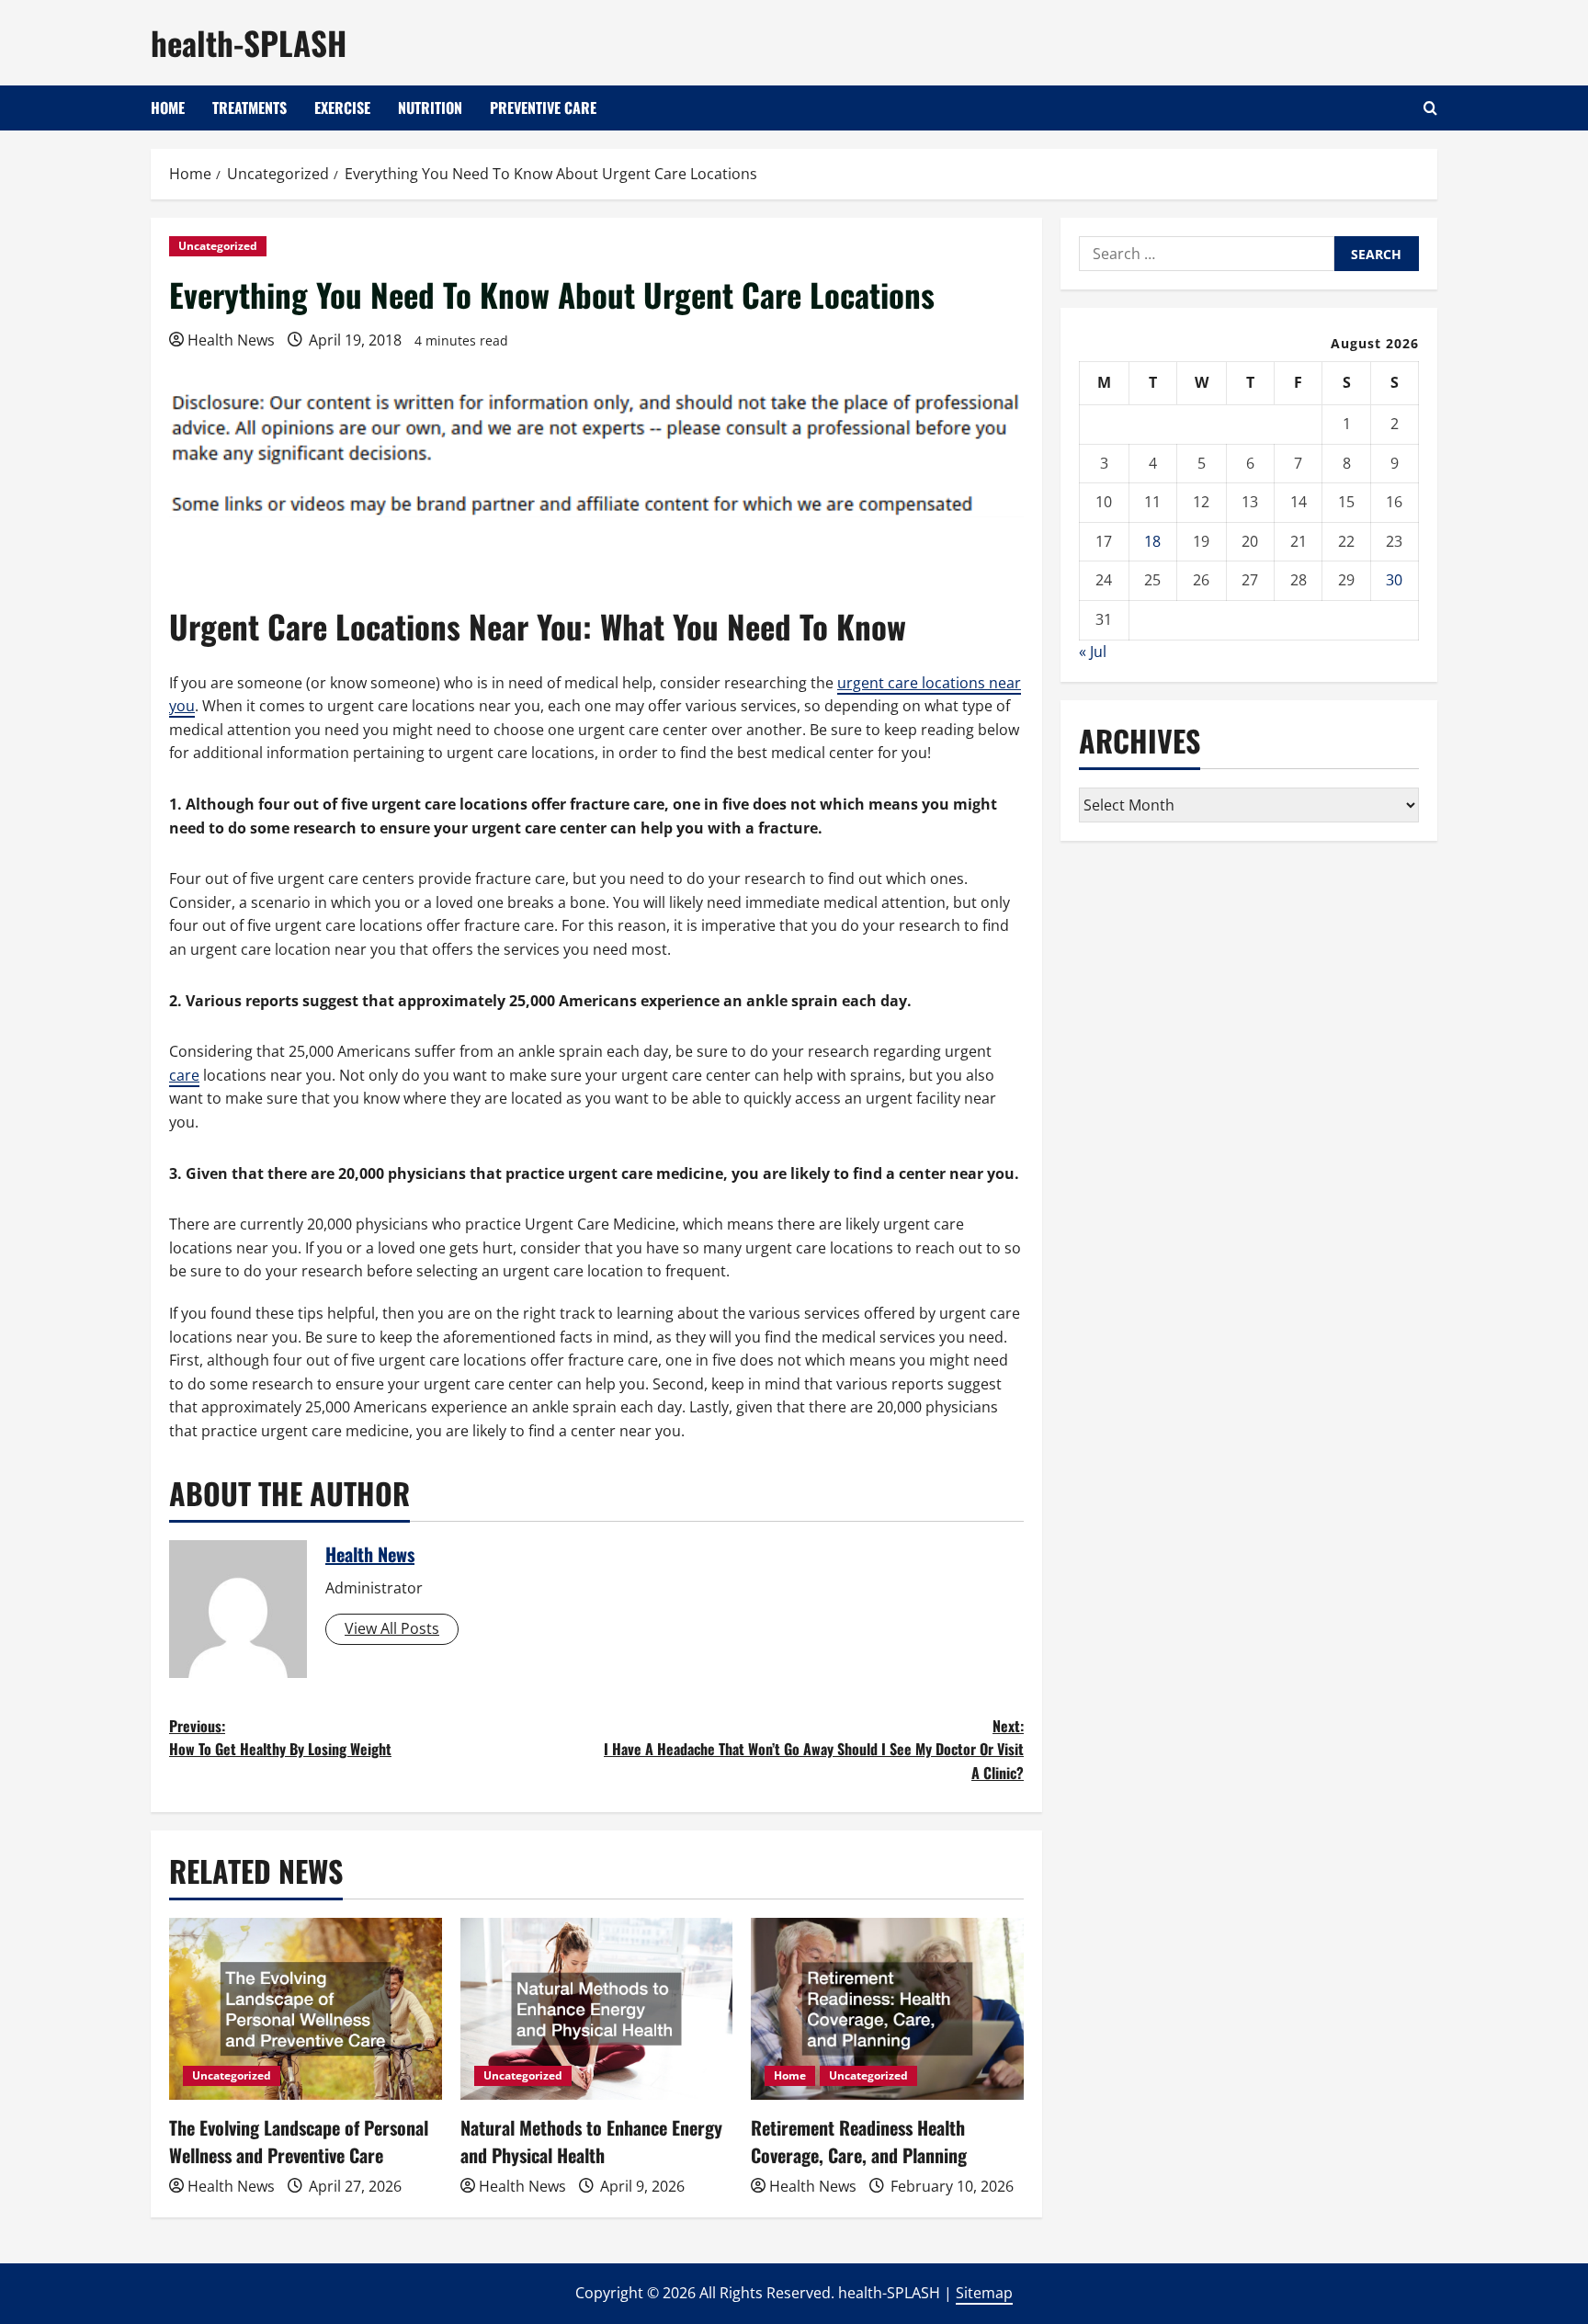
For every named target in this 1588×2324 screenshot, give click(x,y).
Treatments (250, 108)
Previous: (280, 1738)
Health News (231, 340)
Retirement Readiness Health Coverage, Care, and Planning (859, 2141)
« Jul (1093, 652)
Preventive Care (543, 108)
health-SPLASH (249, 42)
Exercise (342, 108)
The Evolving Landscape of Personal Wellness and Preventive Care (299, 2141)
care (184, 1075)
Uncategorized (218, 246)
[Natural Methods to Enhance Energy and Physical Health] (597, 2009)
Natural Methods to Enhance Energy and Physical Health (591, 2141)
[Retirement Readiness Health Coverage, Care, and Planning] (887, 2009)
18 (1152, 541)
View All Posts (392, 1628)
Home (168, 108)
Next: (814, 1749)
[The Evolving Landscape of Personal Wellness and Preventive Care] (306, 2009)
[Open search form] (1430, 108)
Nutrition (430, 108)
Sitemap (984, 2293)
